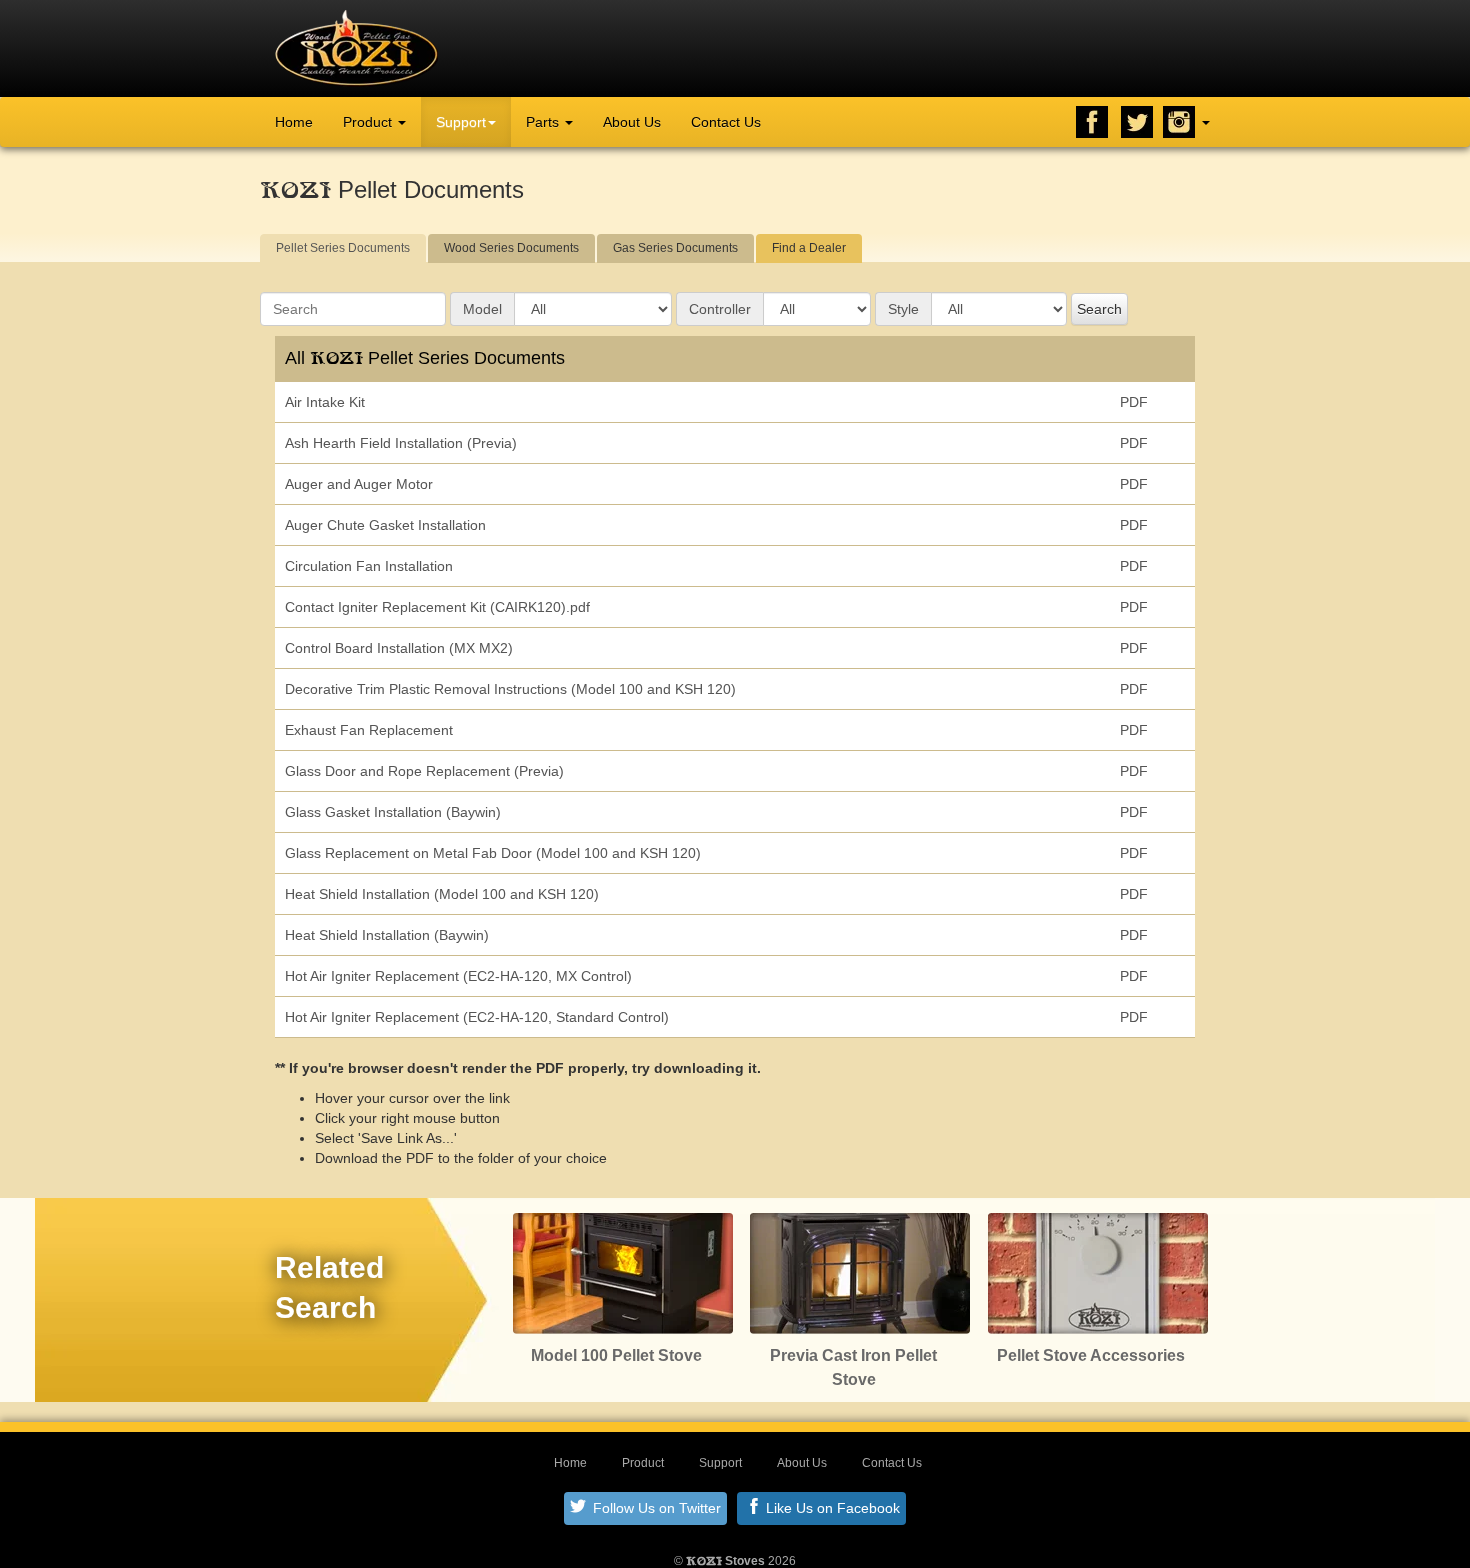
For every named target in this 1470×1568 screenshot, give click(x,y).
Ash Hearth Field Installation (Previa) (401, 443)
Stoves (725, 1561)
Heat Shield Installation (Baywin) (387, 935)
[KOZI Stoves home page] (356, 47)
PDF (1134, 402)
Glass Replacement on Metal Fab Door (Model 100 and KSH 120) (493, 853)
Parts (544, 122)
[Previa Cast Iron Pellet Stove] (860, 1272)
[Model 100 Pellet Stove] (623, 1272)
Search (1099, 309)
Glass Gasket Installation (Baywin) (393, 812)
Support (461, 122)
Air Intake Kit (325, 402)
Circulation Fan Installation (369, 566)
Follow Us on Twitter (655, 1508)
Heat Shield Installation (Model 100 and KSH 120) (442, 894)
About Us (632, 122)
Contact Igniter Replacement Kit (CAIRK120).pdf (437, 607)
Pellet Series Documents (343, 248)
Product (369, 122)
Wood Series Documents (511, 248)
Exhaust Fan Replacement (369, 730)
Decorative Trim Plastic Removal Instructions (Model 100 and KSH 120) (510, 689)
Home (294, 122)
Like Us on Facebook (831, 1508)
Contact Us (726, 122)
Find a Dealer (809, 248)
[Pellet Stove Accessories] (1098, 1272)
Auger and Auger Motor (359, 484)
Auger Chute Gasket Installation (385, 525)
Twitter (1137, 122)
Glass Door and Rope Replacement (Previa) (424, 771)
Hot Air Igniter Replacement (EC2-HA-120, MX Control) (458, 976)
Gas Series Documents (675, 248)
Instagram (1179, 122)
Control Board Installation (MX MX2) (399, 648)
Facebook (1092, 122)
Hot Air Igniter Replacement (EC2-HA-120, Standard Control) (477, 1017)
